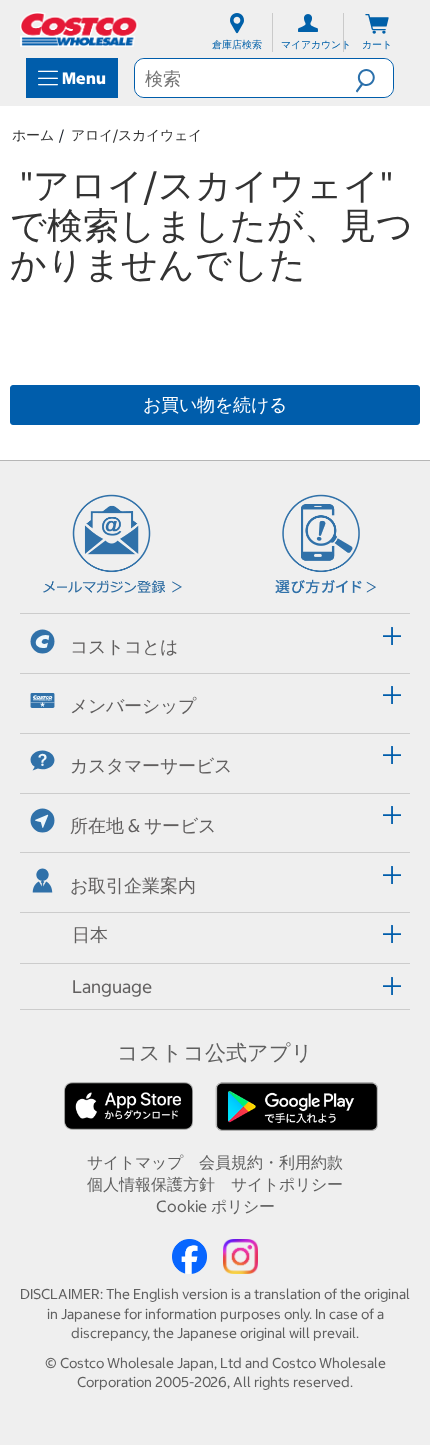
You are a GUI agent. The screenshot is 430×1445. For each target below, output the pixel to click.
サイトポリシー (287, 1184)
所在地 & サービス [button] (143, 825)
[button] (374, 78)
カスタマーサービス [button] (151, 765)
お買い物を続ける (215, 404)
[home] (80, 29)
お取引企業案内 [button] (133, 885)
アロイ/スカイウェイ (136, 135)
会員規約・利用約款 (271, 1162)
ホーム (33, 135)
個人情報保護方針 (151, 1184)
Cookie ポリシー (215, 1206)
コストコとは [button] (124, 646)
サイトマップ (135, 1162)
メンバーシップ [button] (133, 705)
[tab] (215, 640)
